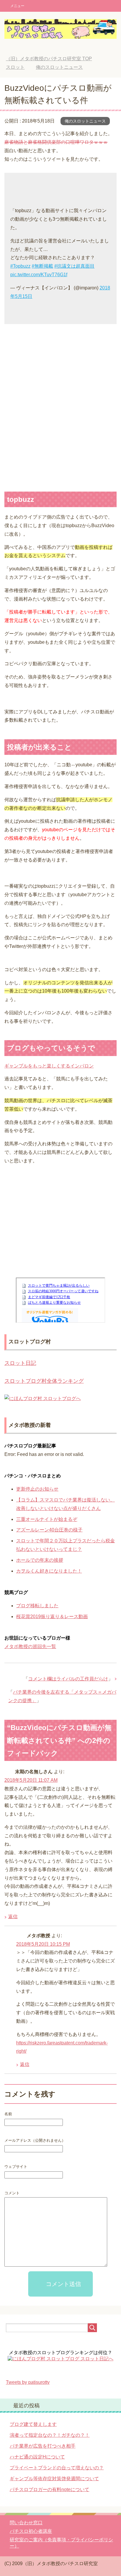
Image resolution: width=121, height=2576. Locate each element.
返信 (13, 1917)
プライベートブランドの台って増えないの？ (57, 2468)
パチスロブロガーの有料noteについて (49, 2489)
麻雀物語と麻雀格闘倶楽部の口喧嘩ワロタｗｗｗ (56, 142)
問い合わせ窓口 (26, 2523)
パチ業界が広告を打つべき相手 (43, 2446)
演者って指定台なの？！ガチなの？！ (50, 2435)
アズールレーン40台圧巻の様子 (49, 1530)
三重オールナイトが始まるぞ (47, 1519)
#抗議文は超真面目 (74, 266)
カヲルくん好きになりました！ (49, 1571)
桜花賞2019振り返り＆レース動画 (52, 1617)
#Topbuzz (20, 266)
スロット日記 (20, 1363)
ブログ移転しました (37, 1606)
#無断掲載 (42, 266)
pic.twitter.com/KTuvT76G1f (39, 275)
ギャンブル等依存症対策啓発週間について (54, 2479)
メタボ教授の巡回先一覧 (30, 1646)
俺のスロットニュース (85, 121)
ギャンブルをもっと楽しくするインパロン (49, 1066)
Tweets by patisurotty (28, 2382)
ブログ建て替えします (33, 2424)
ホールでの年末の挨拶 (40, 1560)
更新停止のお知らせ (37, 1489)
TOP (49, 59)
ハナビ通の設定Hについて (37, 2457)
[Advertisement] (60, 405)
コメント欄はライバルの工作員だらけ (68, 1679)
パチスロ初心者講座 (31, 2531)
